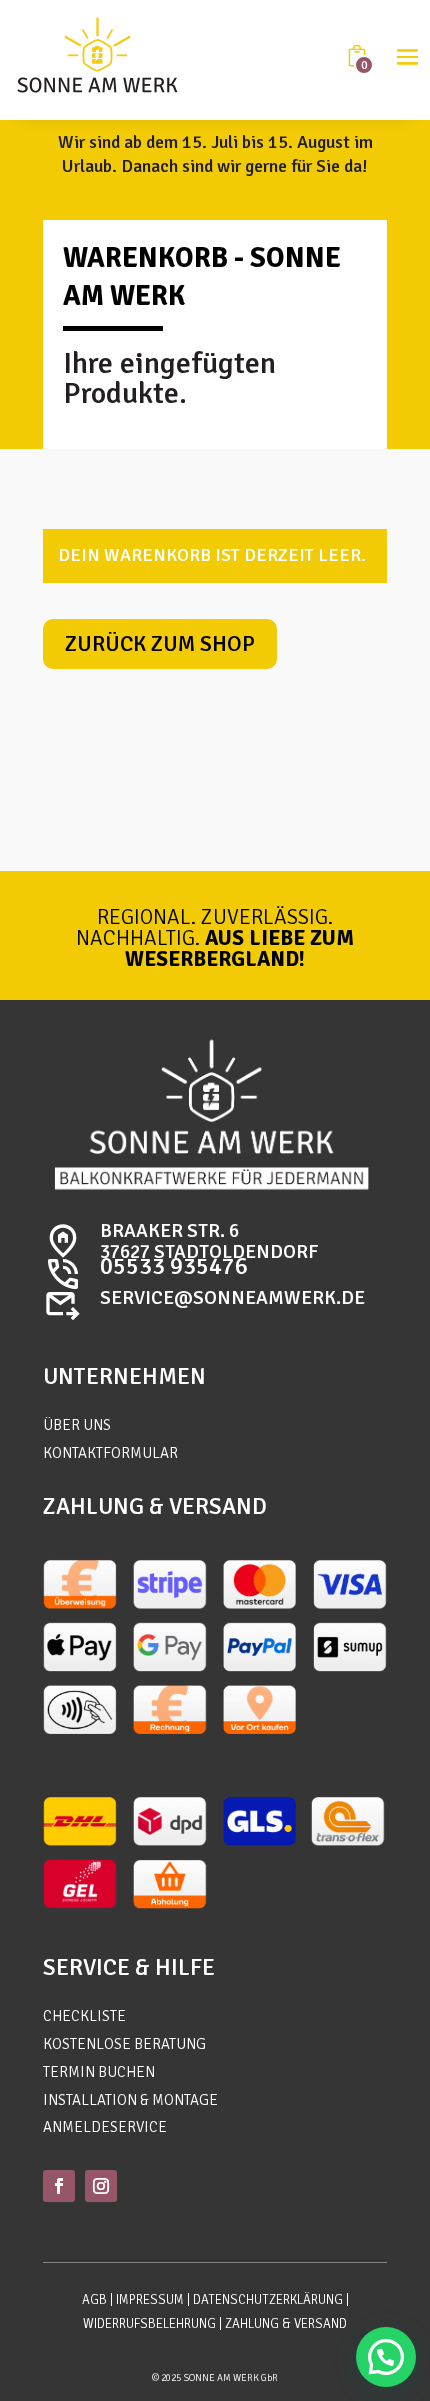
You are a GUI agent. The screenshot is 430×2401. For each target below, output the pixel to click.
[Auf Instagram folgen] (101, 2186)
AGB (94, 2300)
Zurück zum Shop (160, 643)
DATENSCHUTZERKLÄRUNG (268, 2300)
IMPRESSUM (150, 2300)
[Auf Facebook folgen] (59, 2186)
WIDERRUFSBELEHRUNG (149, 2324)
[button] (386, 2357)
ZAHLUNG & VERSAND (286, 2324)
